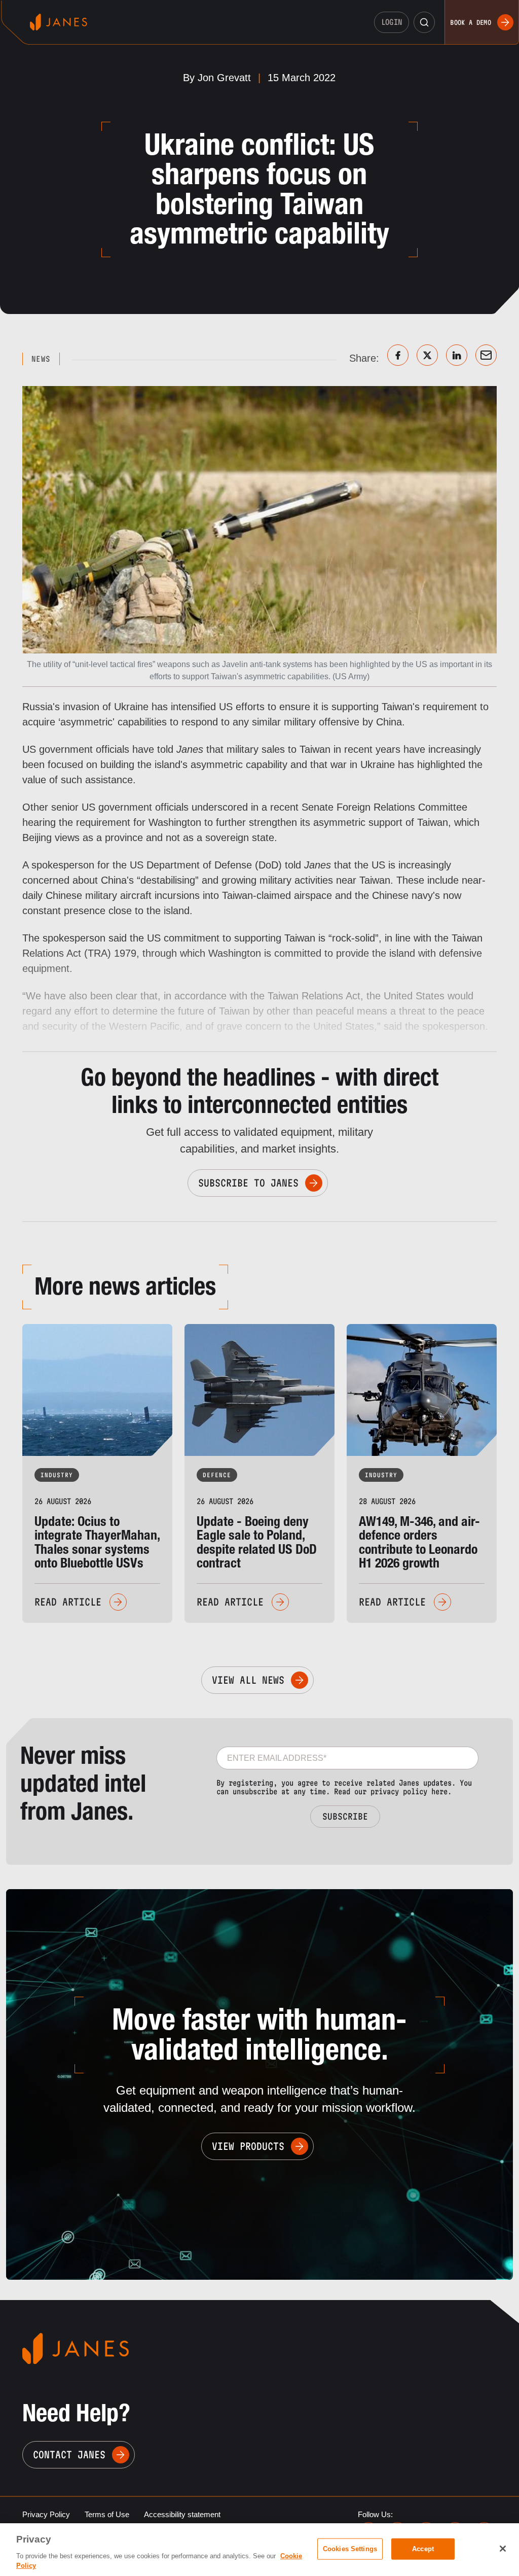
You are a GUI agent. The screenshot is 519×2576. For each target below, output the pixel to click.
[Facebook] (398, 355)
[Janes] (59, 22)
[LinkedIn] (457, 355)
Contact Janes (69, 2455)
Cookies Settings (350, 2549)
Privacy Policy (46, 2514)
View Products (248, 2146)
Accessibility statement (182, 2514)
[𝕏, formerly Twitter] (427, 355)
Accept (423, 2549)
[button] (424, 22)
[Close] (503, 2549)
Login (392, 22)
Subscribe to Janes (248, 1183)
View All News (248, 1680)
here (439, 1791)
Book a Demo (471, 22)
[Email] (486, 355)
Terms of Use (107, 2514)
